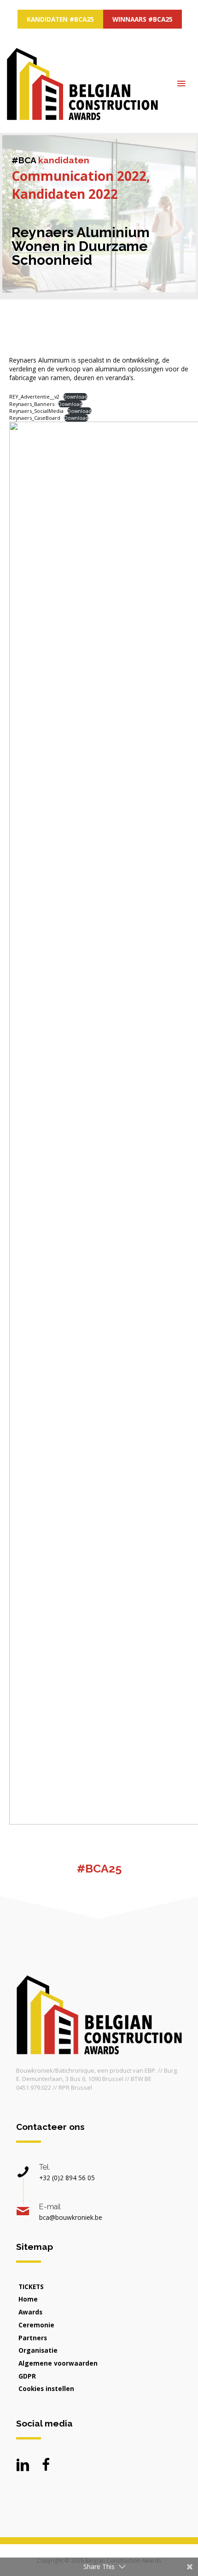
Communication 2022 (79, 176)
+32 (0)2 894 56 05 (67, 2178)
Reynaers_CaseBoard (35, 418)
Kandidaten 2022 (65, 194)
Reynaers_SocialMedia (36, 411)
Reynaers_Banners (32, 404)
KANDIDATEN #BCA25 (60, 19)
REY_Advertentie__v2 (34, 397)
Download (75, 397)
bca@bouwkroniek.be (71, 2217)
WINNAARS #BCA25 (143, 19)
